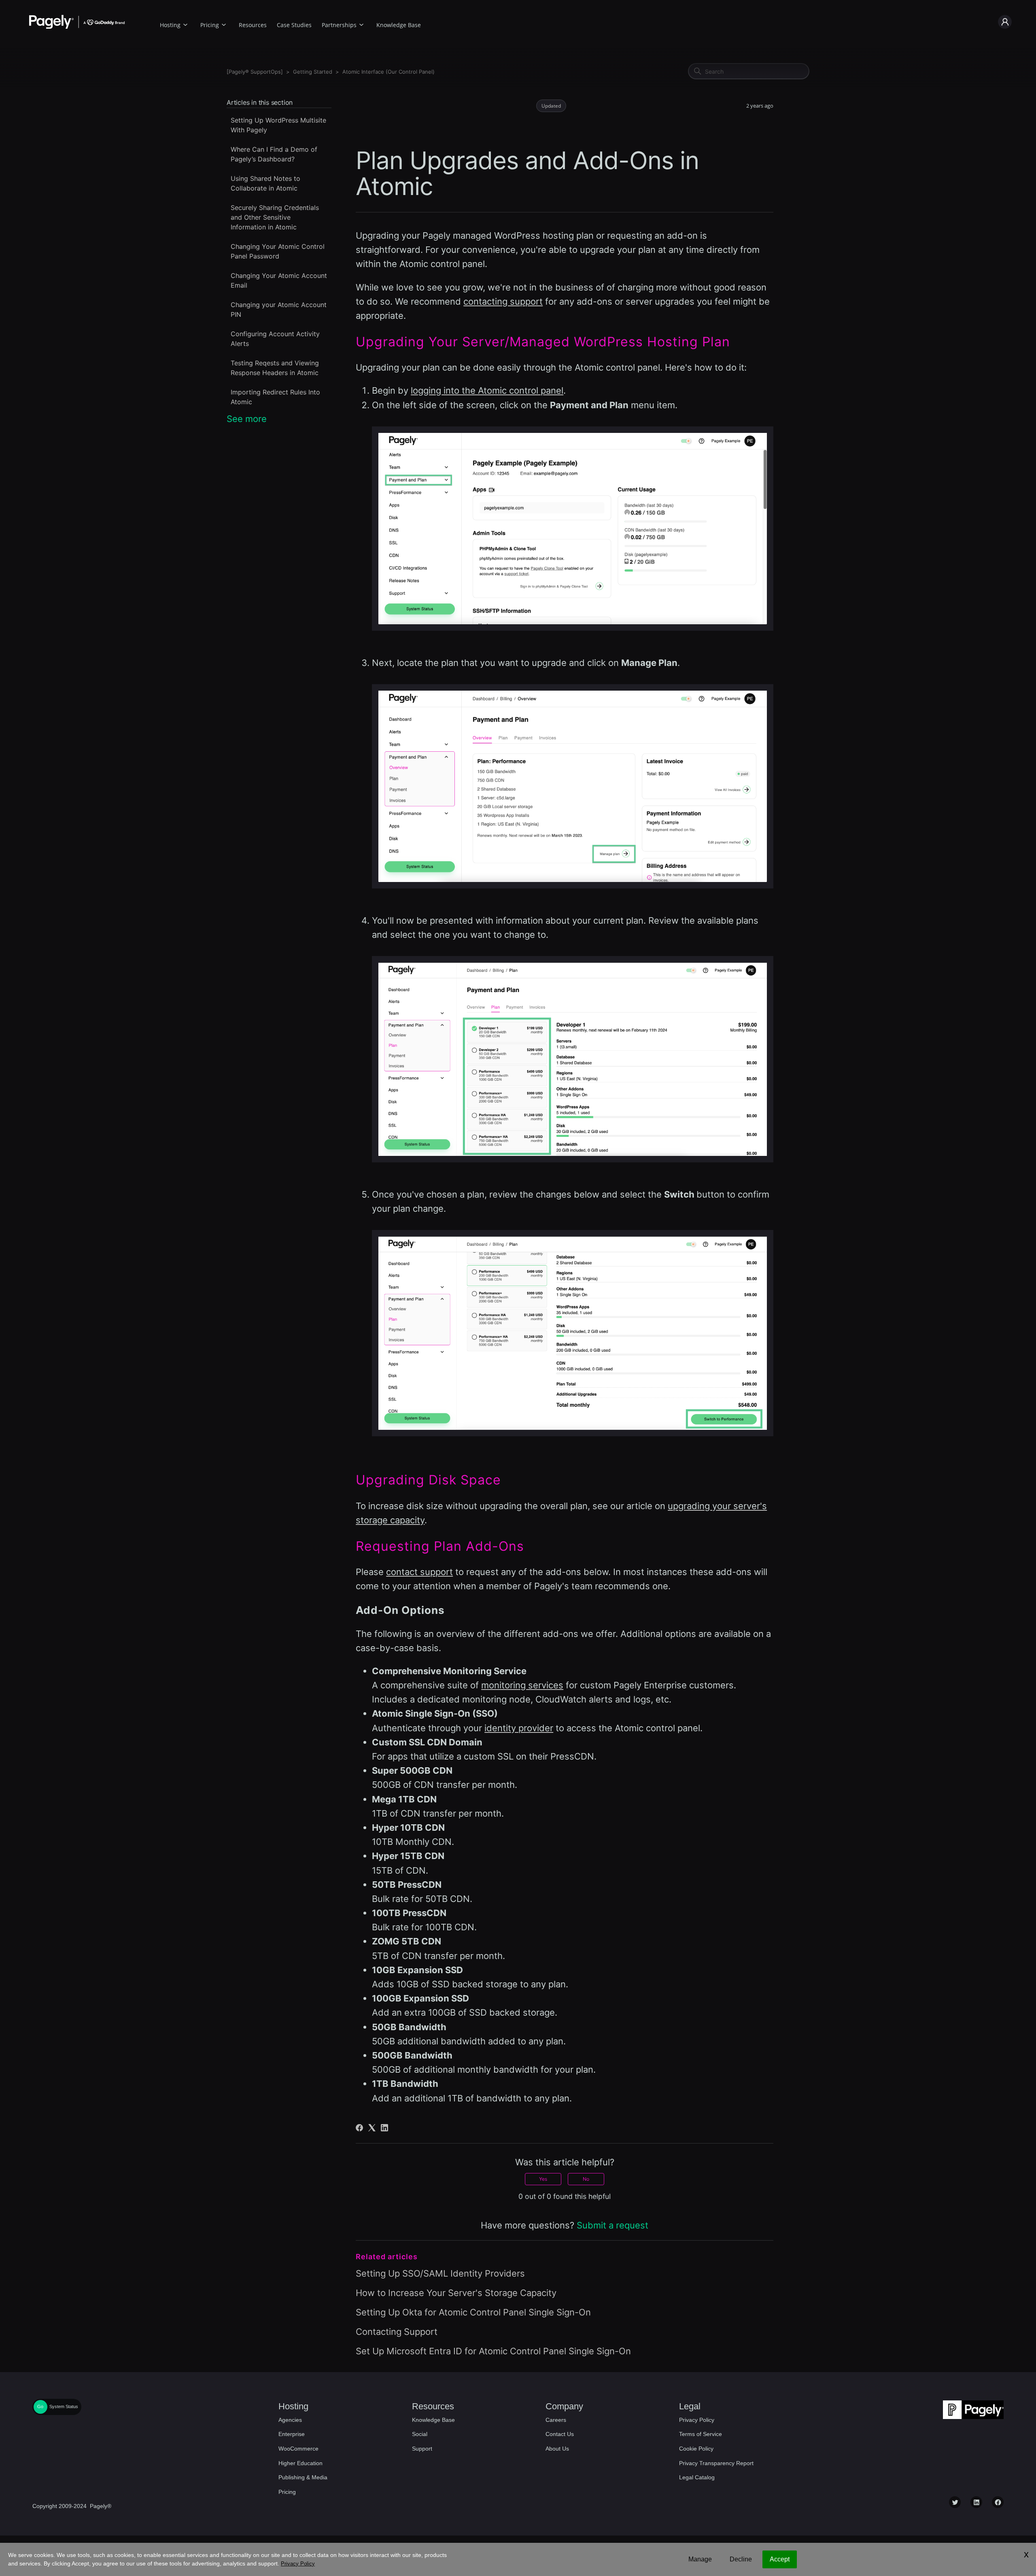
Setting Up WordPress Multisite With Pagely (278, 125)
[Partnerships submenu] (361, 24)
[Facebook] (359, 2128)
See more (247, 419)
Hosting (170, 25)
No (586, 2179)
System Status (64, 2406)
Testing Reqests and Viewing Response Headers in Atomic (275, 368)
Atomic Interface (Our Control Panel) (388, 72)
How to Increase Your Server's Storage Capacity (456, 2293)
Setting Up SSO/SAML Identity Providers (440, 2273)
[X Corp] (372, 2128)
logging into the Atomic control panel (487, 390)
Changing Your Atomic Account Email (279, 280)
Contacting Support (397, 2332)
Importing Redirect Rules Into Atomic (275, 397)
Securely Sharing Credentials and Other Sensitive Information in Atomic (275, 217)
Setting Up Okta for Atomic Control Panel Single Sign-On (473, 2312)
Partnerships (339, 25)
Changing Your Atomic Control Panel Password (278, 251)
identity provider (519, 1728)
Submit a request (612, 2225)
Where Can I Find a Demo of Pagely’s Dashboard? (274, 154)
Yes (543, 2179)
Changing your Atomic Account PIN (279, 310)
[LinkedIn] (384, 2128)
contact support (419, 1572)
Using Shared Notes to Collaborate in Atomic (265, 183)
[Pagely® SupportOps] (255, 72)
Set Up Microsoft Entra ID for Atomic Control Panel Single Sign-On (493, 2351)
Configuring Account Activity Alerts (275, 339)
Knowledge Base (399, 25)
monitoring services (522, 1685)
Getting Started (313, 72)
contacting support (503, 301)
